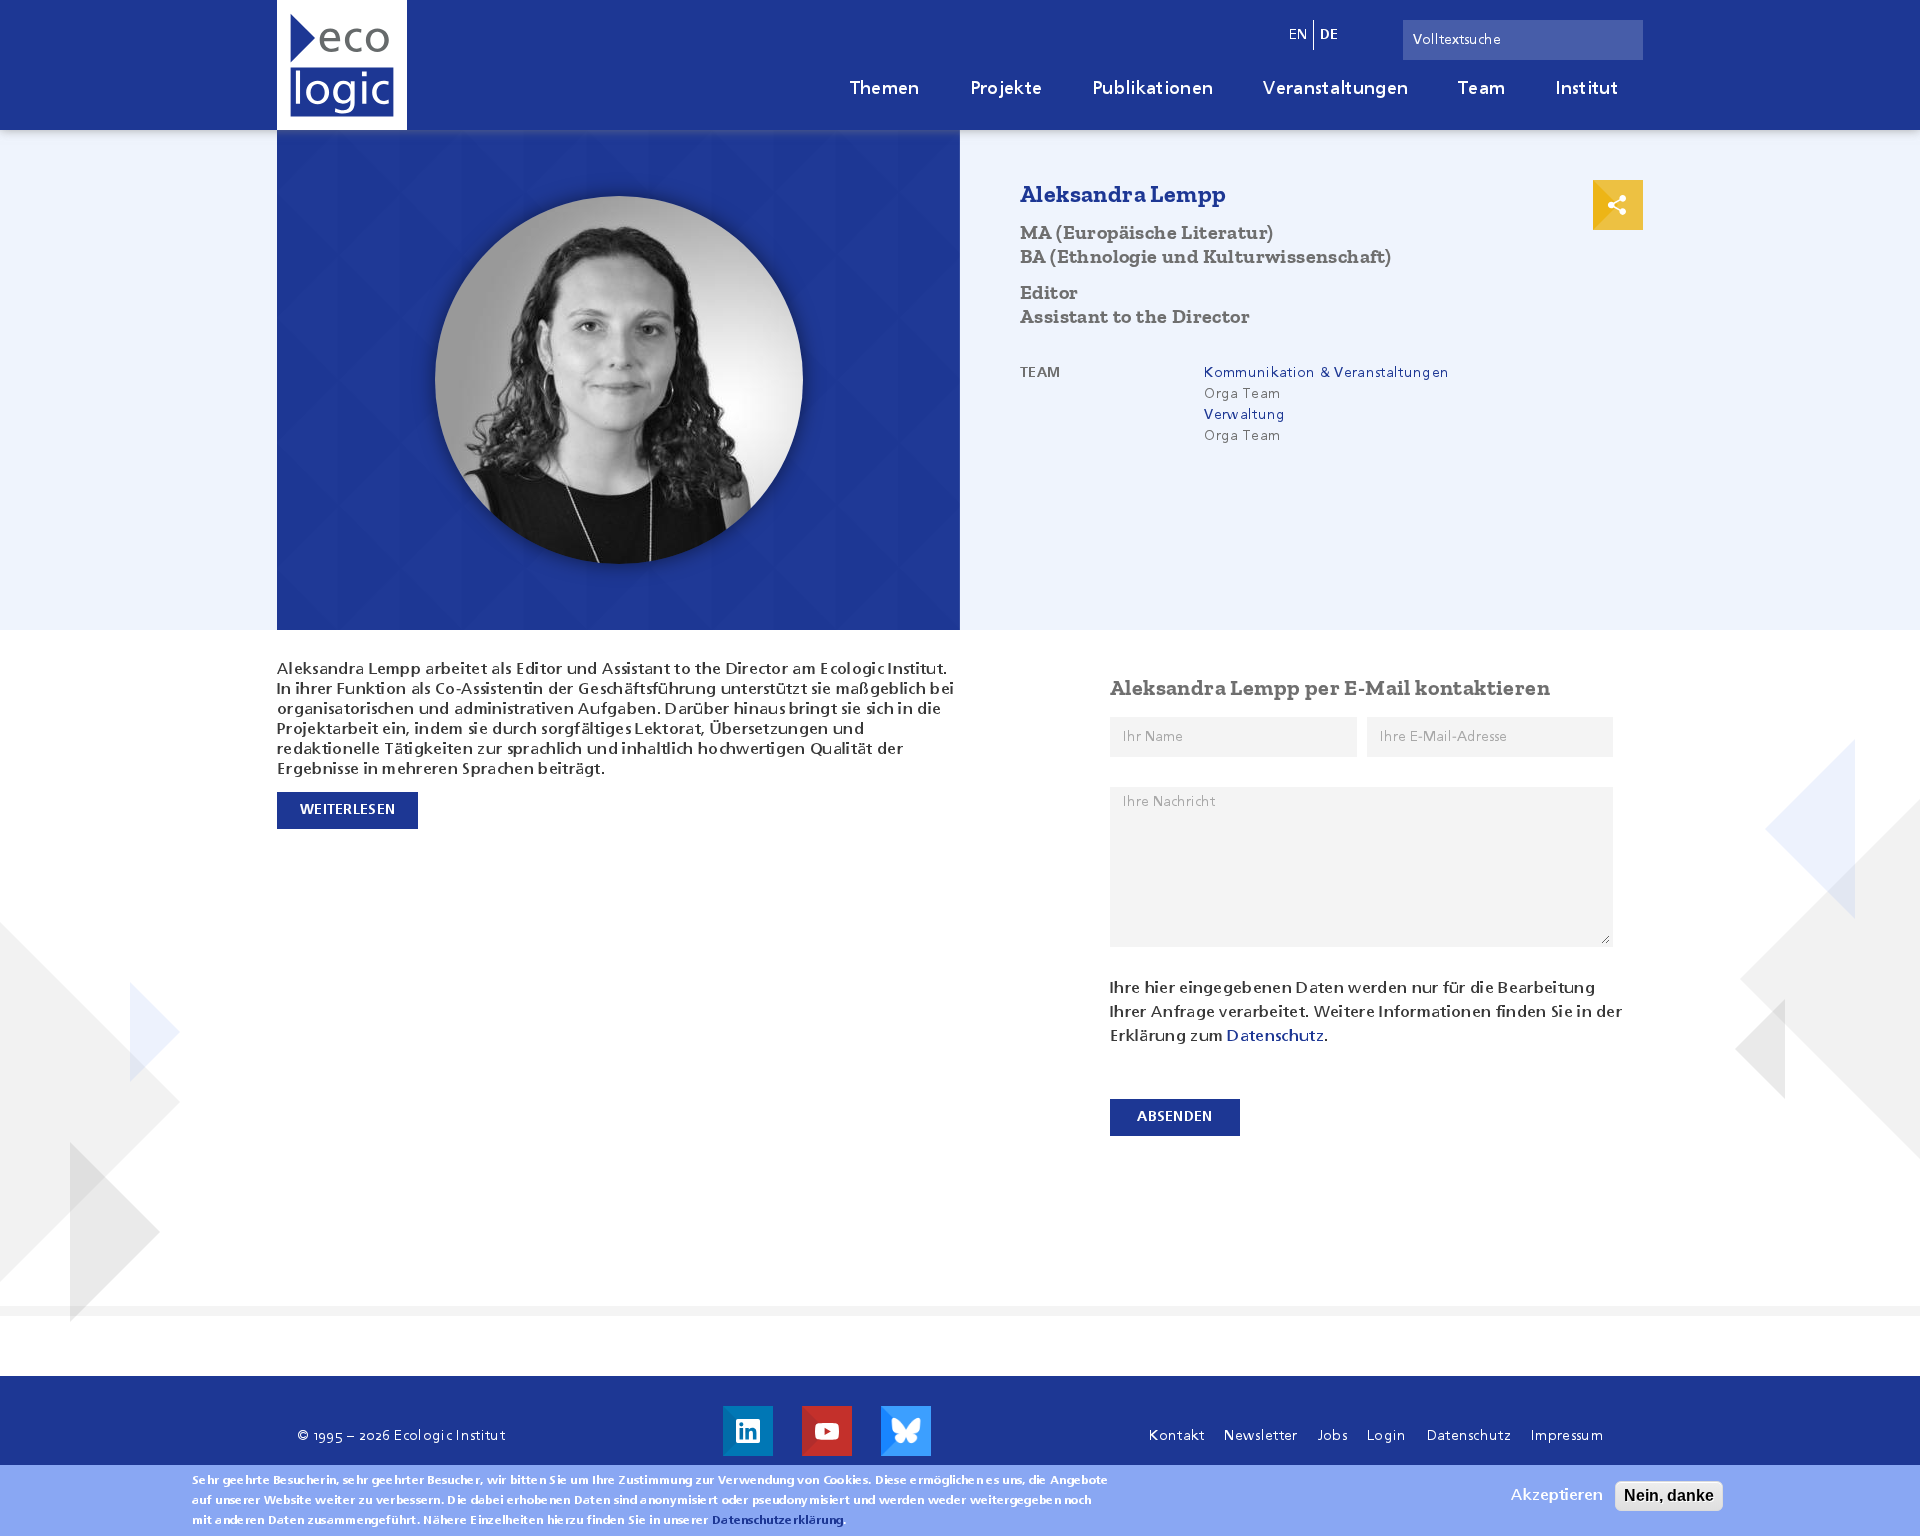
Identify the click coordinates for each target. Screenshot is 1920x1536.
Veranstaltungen (1335, 89)
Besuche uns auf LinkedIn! (748, 1431)
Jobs (1332, 1436)
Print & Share (1618, 205)
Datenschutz (1275, 1037)
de (1329, 35)
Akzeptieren (1557, 1496)
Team (1481, 89)
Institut (1586, 89)
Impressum (1567, 1436)
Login (1387, 1436)
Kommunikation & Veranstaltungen (1326, 373)
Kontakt (1176, 1436)
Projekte (1006, 89)
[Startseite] (342, 65)
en (1298, 35)
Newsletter (1260, 1436)
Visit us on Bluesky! (906, 1431)
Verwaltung (1244, 415)
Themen (885, 89)
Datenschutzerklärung (777, 1521)
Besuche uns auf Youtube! (827, 1431)
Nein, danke (1669, 1495)
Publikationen (1152, 89)
